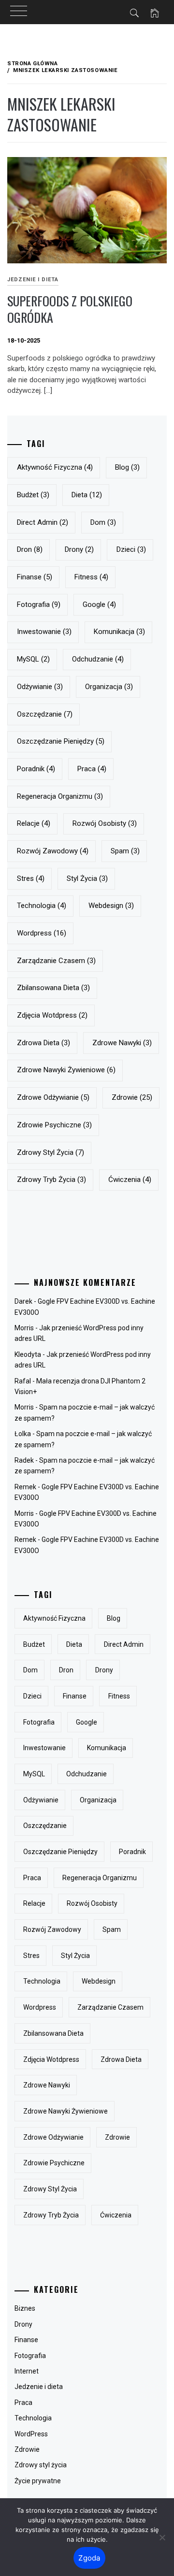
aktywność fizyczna (55, 467)
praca (92, 769)
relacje (34, 823)
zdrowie (132, 1097)
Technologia (33, 2418)
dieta (87, 495)
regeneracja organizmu (60, 796)
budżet (33, 495)
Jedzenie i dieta (33, 280)
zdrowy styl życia (51, 1152)
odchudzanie (98, 659)
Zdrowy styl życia (41, 2465)
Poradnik (36, 769)
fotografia (39, 604)
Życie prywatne (38, 2481)
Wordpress (42, 933)
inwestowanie (44, 632)
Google (99, 604)
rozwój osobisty (105, 823)
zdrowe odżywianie (53, 1097)
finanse (35, 577)
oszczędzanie (45, 714)
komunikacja (119, 632)
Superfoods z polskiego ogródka (70, 309)
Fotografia (30, 2356)
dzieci (131, 549)
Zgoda (89, 2558)
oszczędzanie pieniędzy (61, 741)
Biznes (25, 2308)
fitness (91, 577)
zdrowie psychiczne (54, 1125)
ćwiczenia (130, 1180)
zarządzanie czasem (56, 961)
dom (103, 522)
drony (79, 549)
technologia (42, 906)
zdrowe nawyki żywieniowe (66, 1070)
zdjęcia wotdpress (52, 1015)
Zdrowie (27, 2449)
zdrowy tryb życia (51, 1180)
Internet (27, 2371)
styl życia (87, 878)
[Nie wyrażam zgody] (162, 2537)
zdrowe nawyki (122, 1043)
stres (31, 878)
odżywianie (40, 687)
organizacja (109, 687)
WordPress (31, 2434)
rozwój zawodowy (53, 851)
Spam (125, 851)
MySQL (33, 659)
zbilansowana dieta (53, 988)
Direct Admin (43, 522)
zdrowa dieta (43, 1043)
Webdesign (111, 906)
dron (30, 549)
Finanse (26, 2340)
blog (127, 467)
